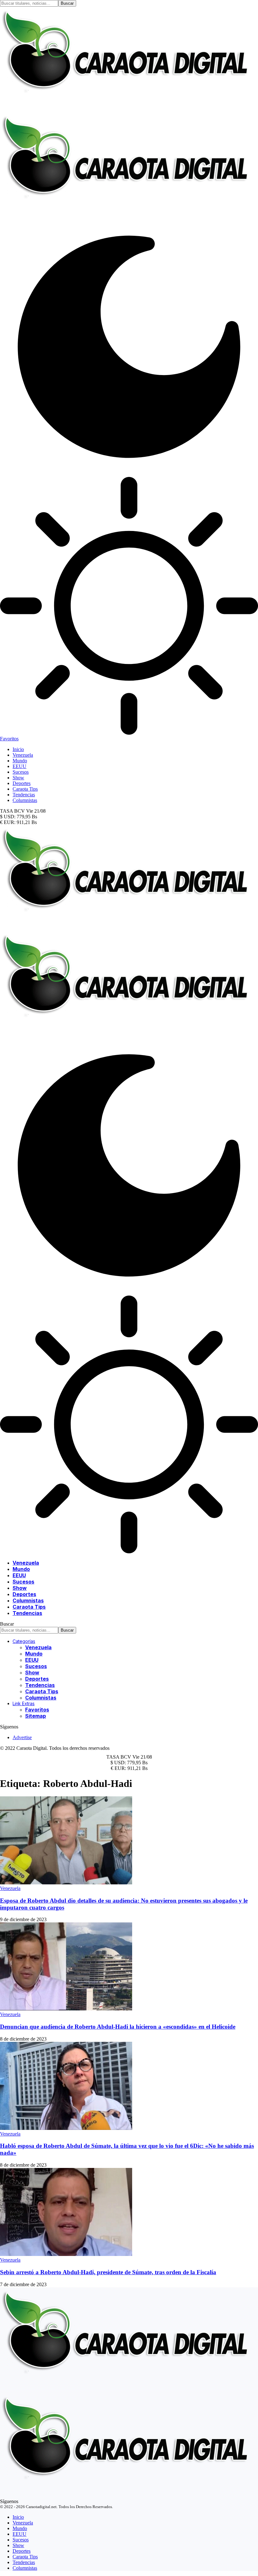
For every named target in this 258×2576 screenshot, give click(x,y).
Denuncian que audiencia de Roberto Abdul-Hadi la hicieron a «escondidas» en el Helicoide (118, 2027)
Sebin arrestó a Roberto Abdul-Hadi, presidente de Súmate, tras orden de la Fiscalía (108, 2272)
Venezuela (10, 1888)
